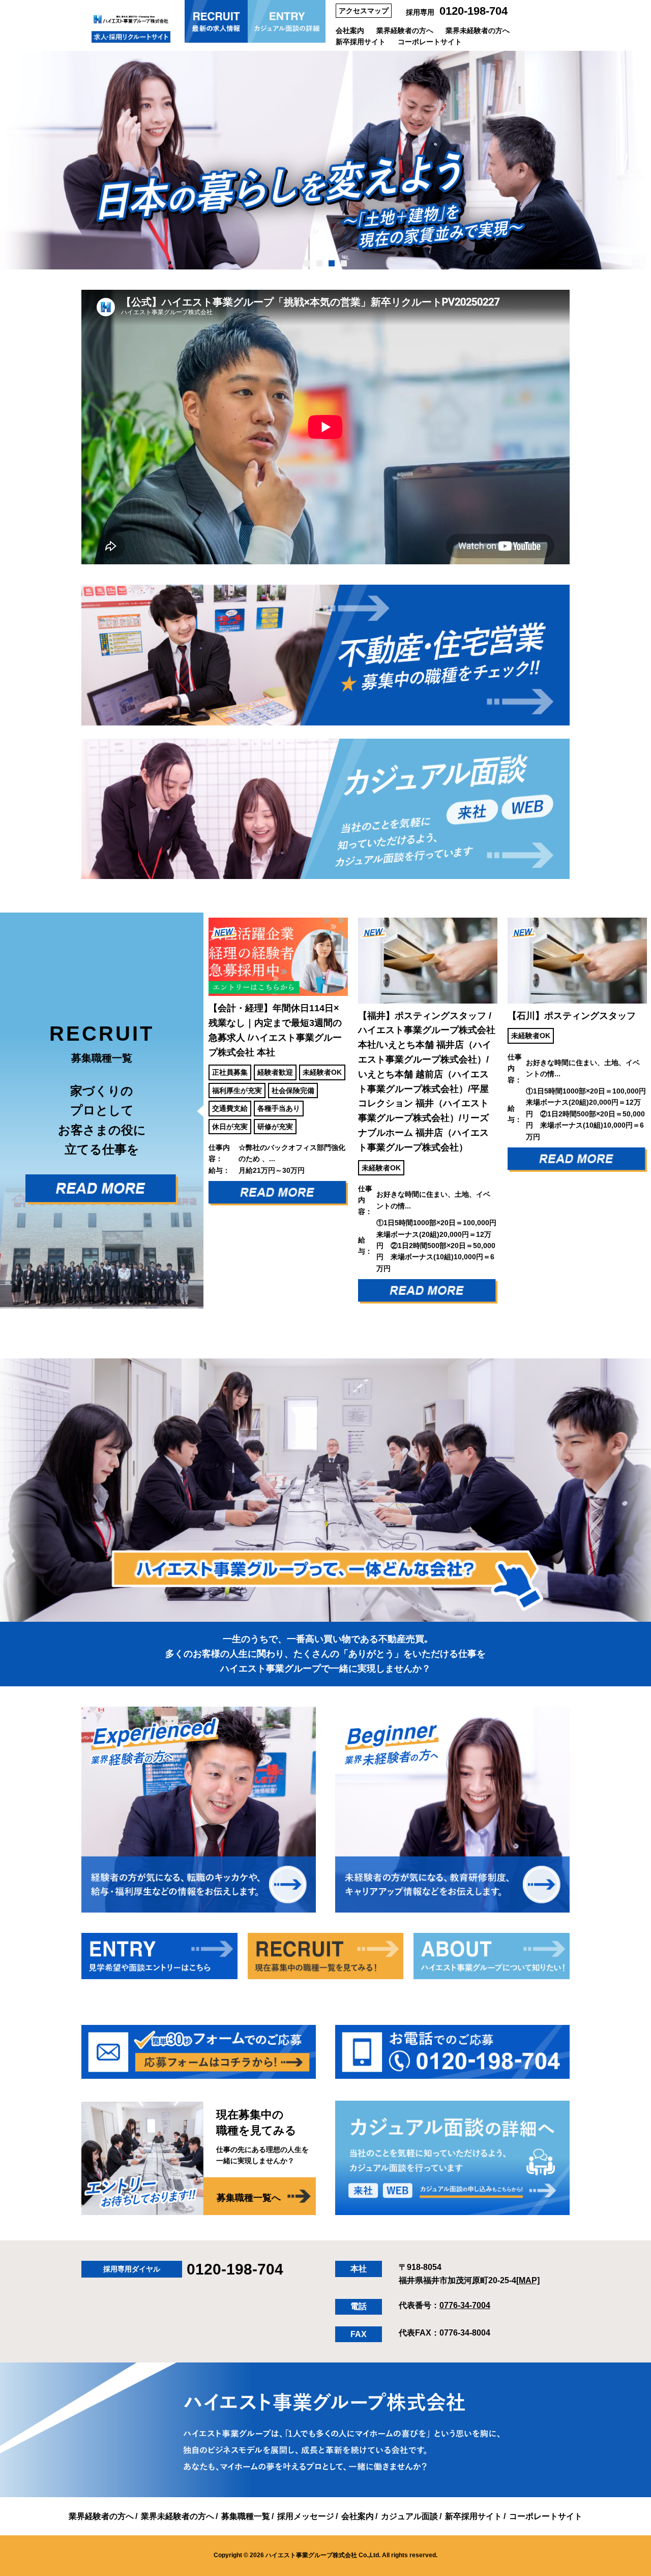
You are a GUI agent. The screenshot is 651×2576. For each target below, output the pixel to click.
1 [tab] (307, 263)
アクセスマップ (364, 11)
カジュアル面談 (409, 2516)
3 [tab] (332, 263)
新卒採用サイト (361, 42)
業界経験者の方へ (405, 31)
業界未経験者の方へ (478, 31)
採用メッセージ (306, 2516)
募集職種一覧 (246, 2516)
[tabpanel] (325, 160)
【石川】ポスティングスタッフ (439, 1016)
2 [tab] (320, 263)
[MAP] (528, 2280)
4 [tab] (344, 263)
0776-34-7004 (465, 2305)
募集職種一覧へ (249, 2198)
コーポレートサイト (430, 42)
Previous (196, 1111)
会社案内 (350, 31)
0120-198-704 (474, 11)
